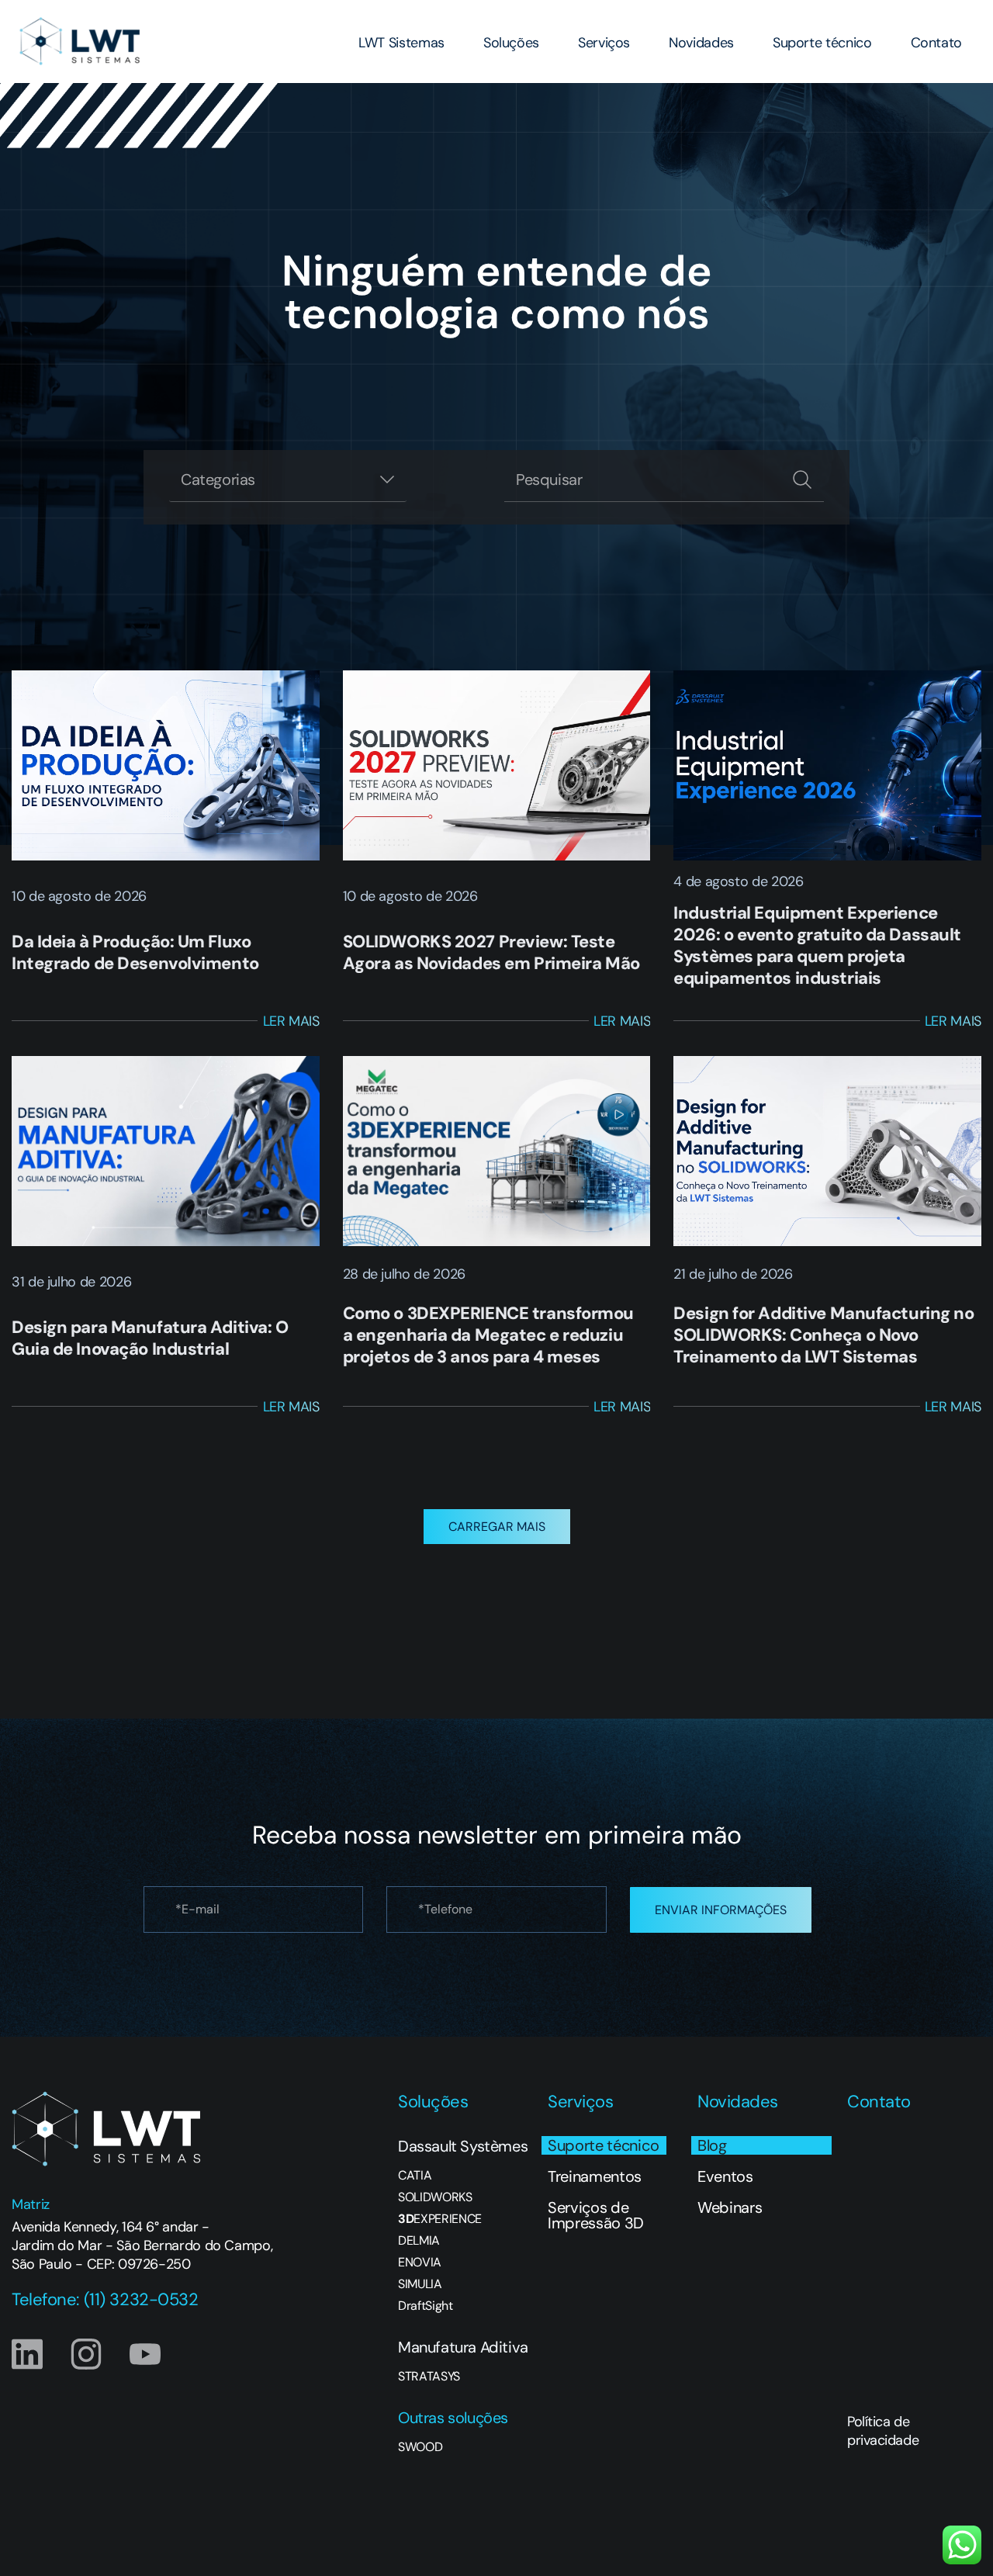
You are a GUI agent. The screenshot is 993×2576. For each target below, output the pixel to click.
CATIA (415, 2176)
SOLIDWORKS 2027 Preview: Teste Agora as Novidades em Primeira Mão (491, 952)
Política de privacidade (883, 2431)
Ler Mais (291, 1021)
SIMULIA (420, 2284)
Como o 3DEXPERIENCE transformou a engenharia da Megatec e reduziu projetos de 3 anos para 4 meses (488, 1335)
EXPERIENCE (440, 2219)
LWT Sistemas (401, 43)
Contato (936, 43)
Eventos (725, 2176)
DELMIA (419, 2241)
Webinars (730, 2207)
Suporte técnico (822, 43)
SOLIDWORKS (435, 2197)
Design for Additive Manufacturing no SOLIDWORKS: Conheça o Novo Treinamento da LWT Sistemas (823, 1335)
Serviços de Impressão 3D (596, 2215)
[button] (497, 1527)
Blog (712, 2145)
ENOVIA (420, 2263)
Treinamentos (595, 2176)
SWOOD (420, 2447)
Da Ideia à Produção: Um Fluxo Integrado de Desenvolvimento (135, 952)
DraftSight (426, 2306)
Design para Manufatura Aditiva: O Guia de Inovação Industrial (150, 1338)
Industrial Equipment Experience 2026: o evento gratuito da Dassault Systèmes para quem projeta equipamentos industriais (817, 945)
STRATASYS (429, 2377)
